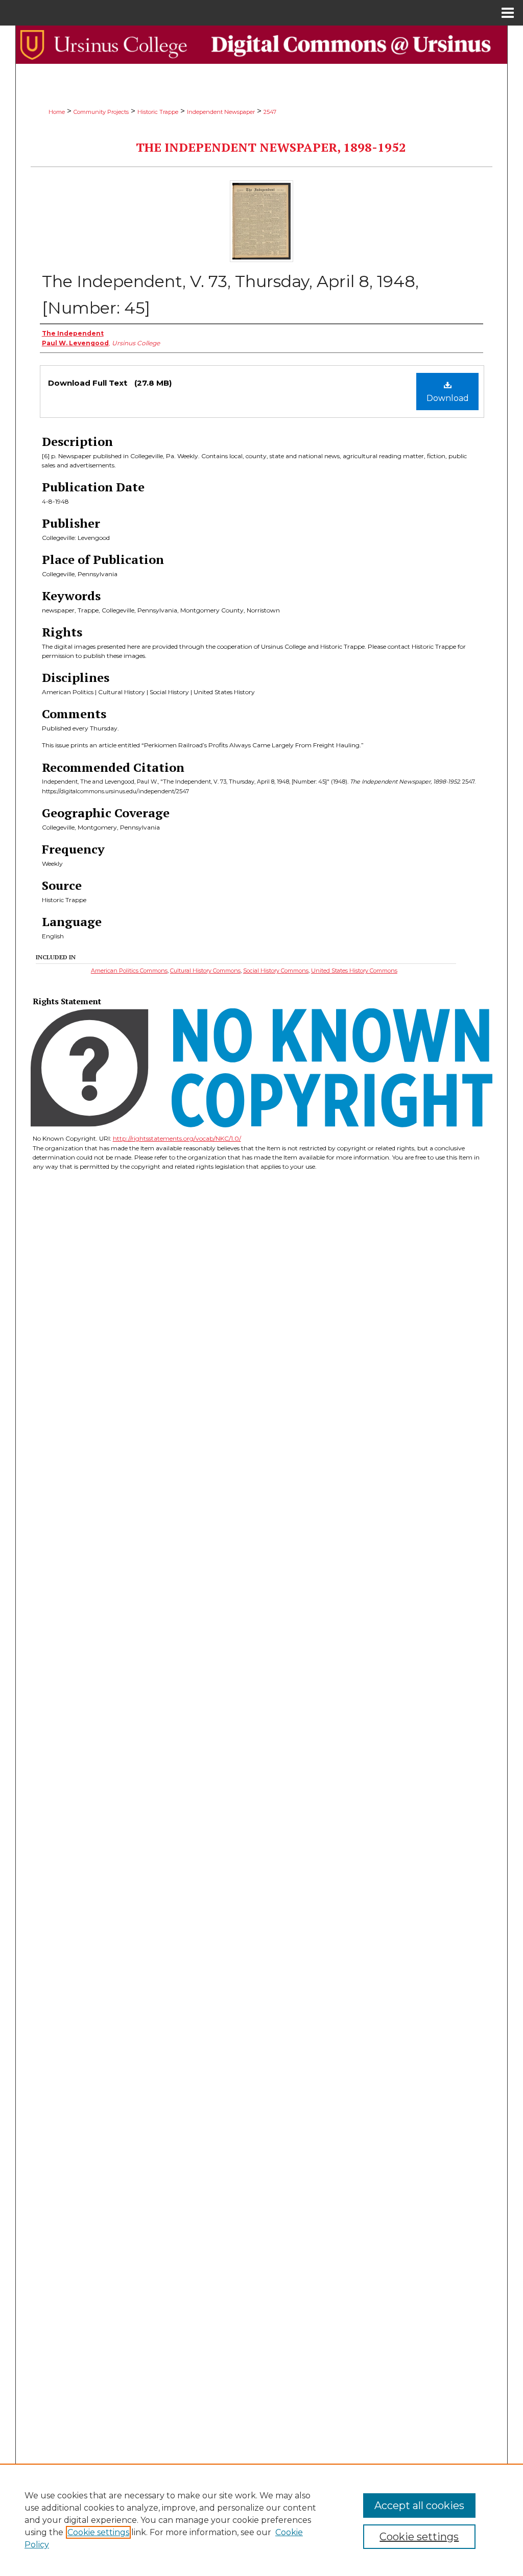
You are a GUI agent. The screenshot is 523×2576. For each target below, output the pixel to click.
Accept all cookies (419, 2506)
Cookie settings (98, 2532)
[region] (261, 2520)
